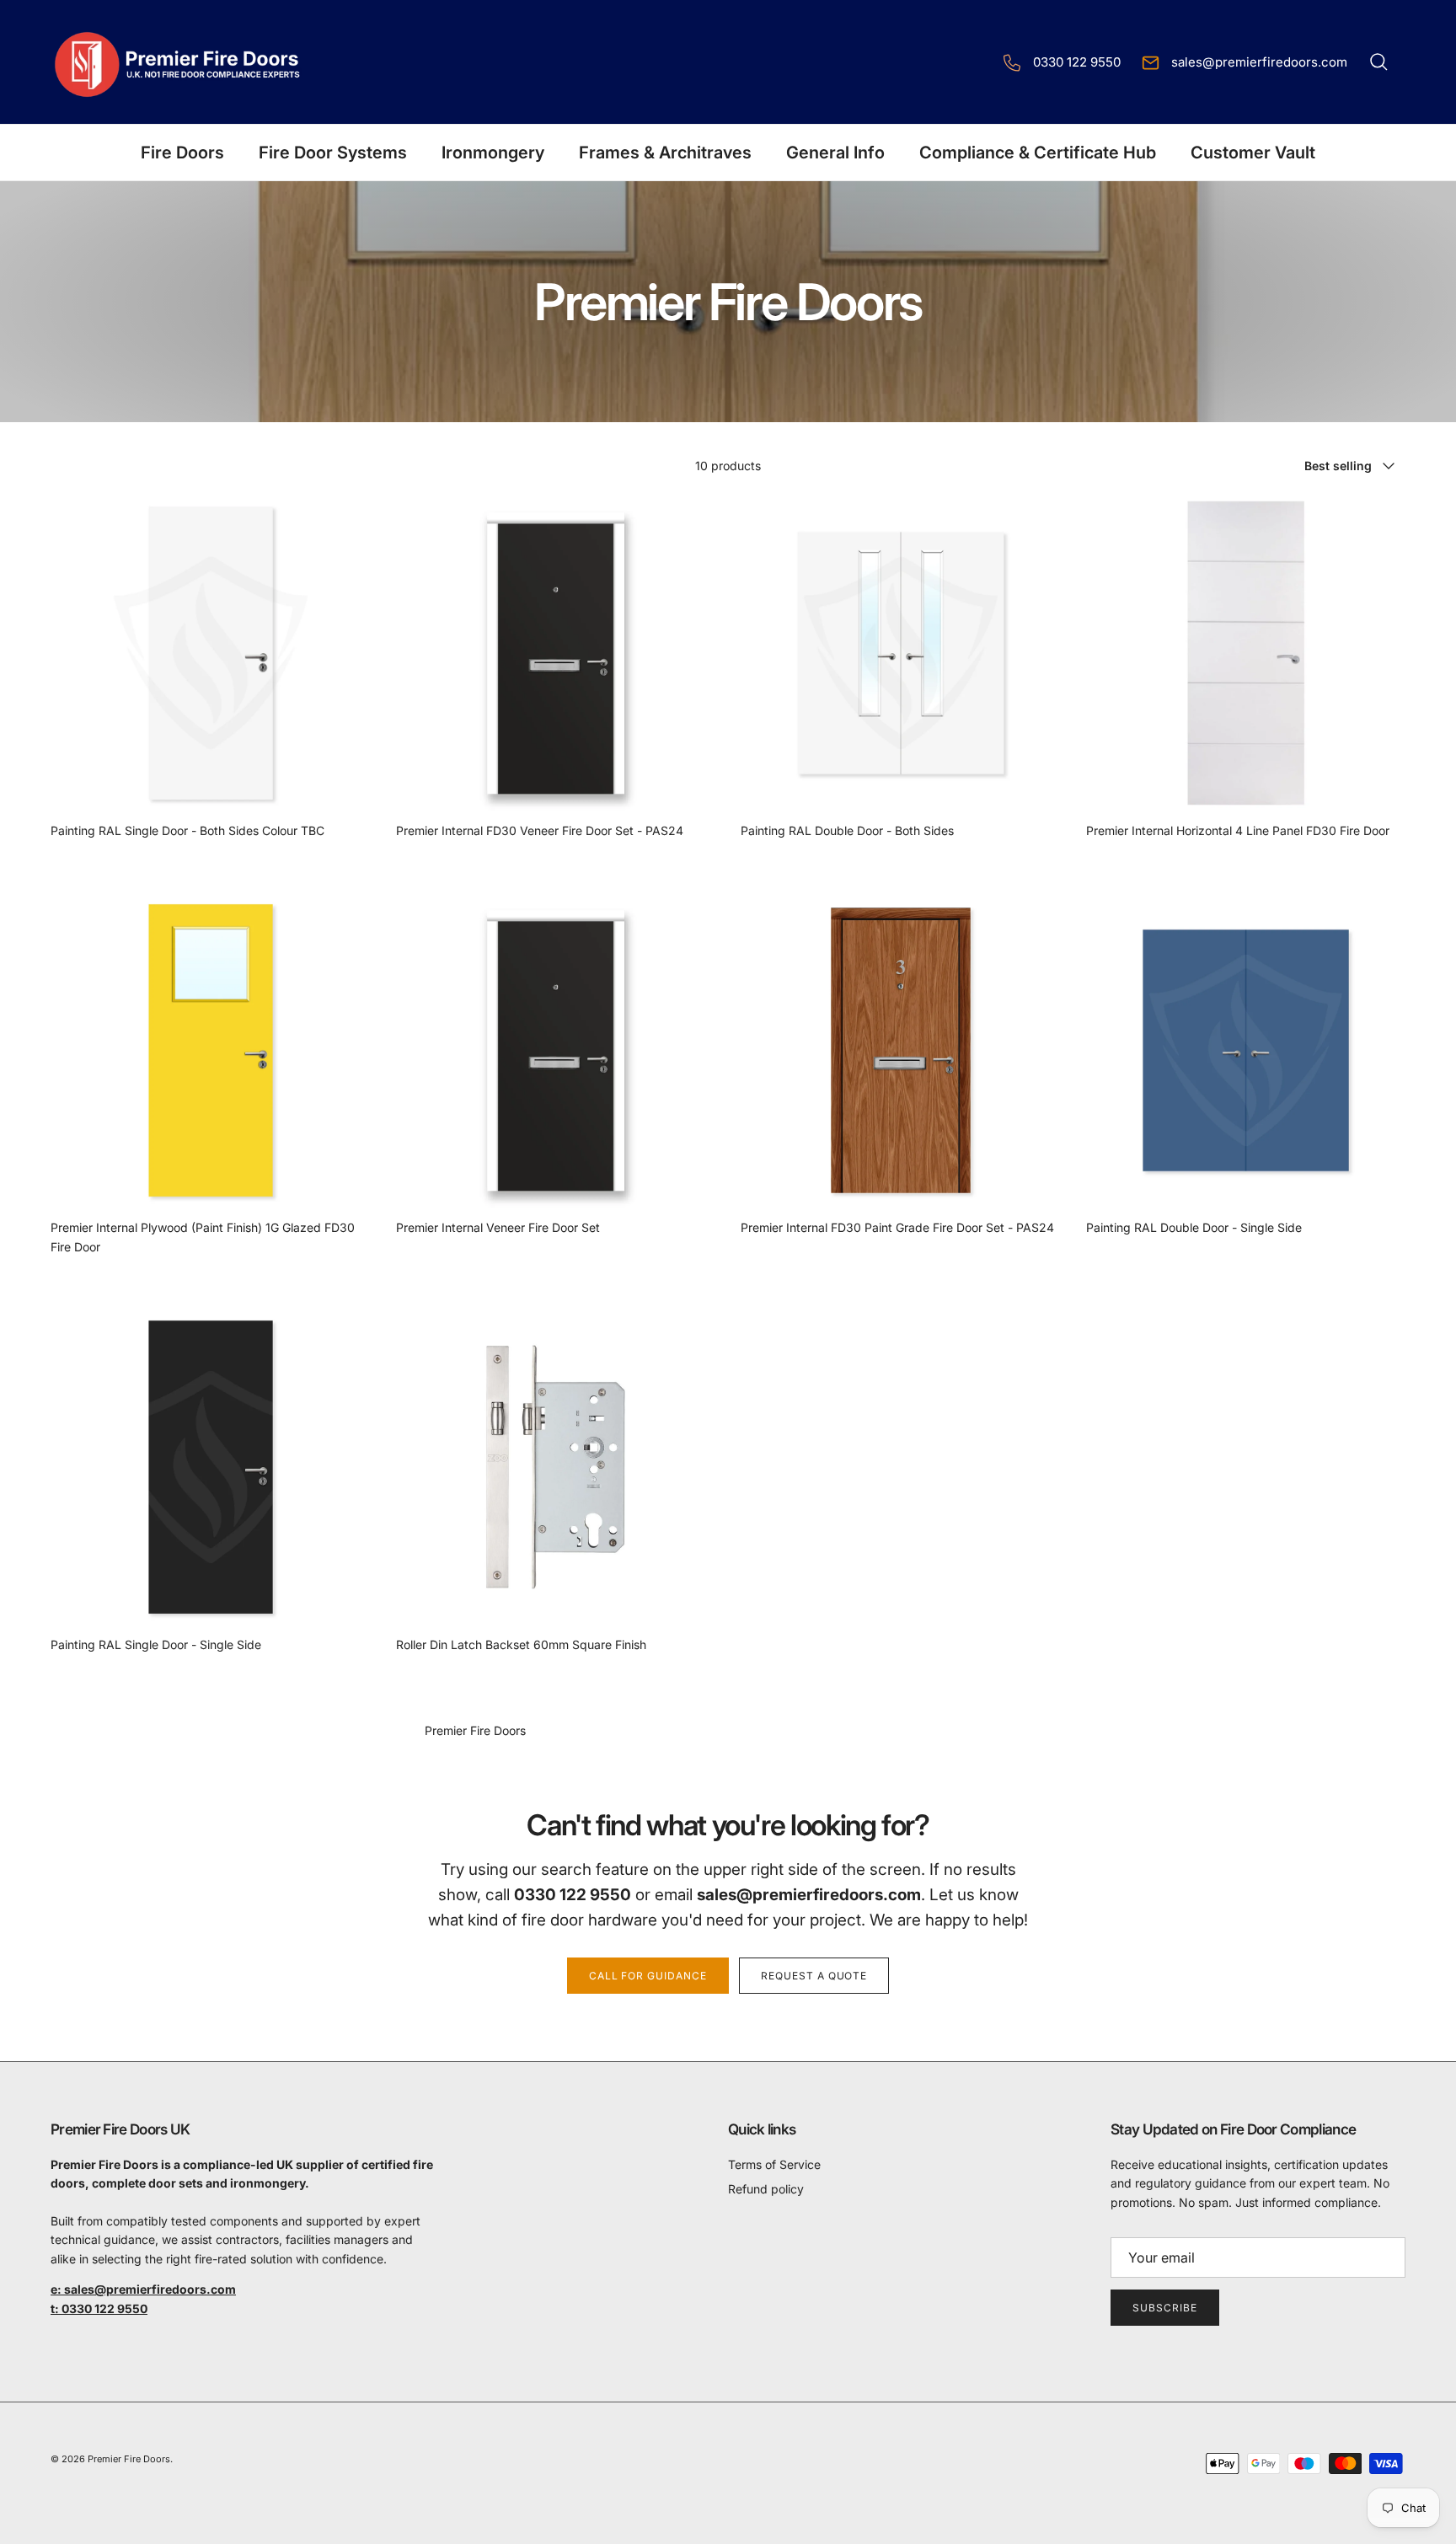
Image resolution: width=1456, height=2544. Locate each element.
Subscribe (1165, 2308)
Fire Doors (182, 153)
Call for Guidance (648, 1976)
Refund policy (766, 2189)
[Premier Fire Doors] (179, 62)
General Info (835, 153)
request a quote (814, 1976)
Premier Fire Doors (129, 2459)
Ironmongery (493, 153)
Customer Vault (1253, 153)
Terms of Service (774, 2164)
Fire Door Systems (333, 153)
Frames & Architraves (665, 153)
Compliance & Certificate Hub (1038, 153)
